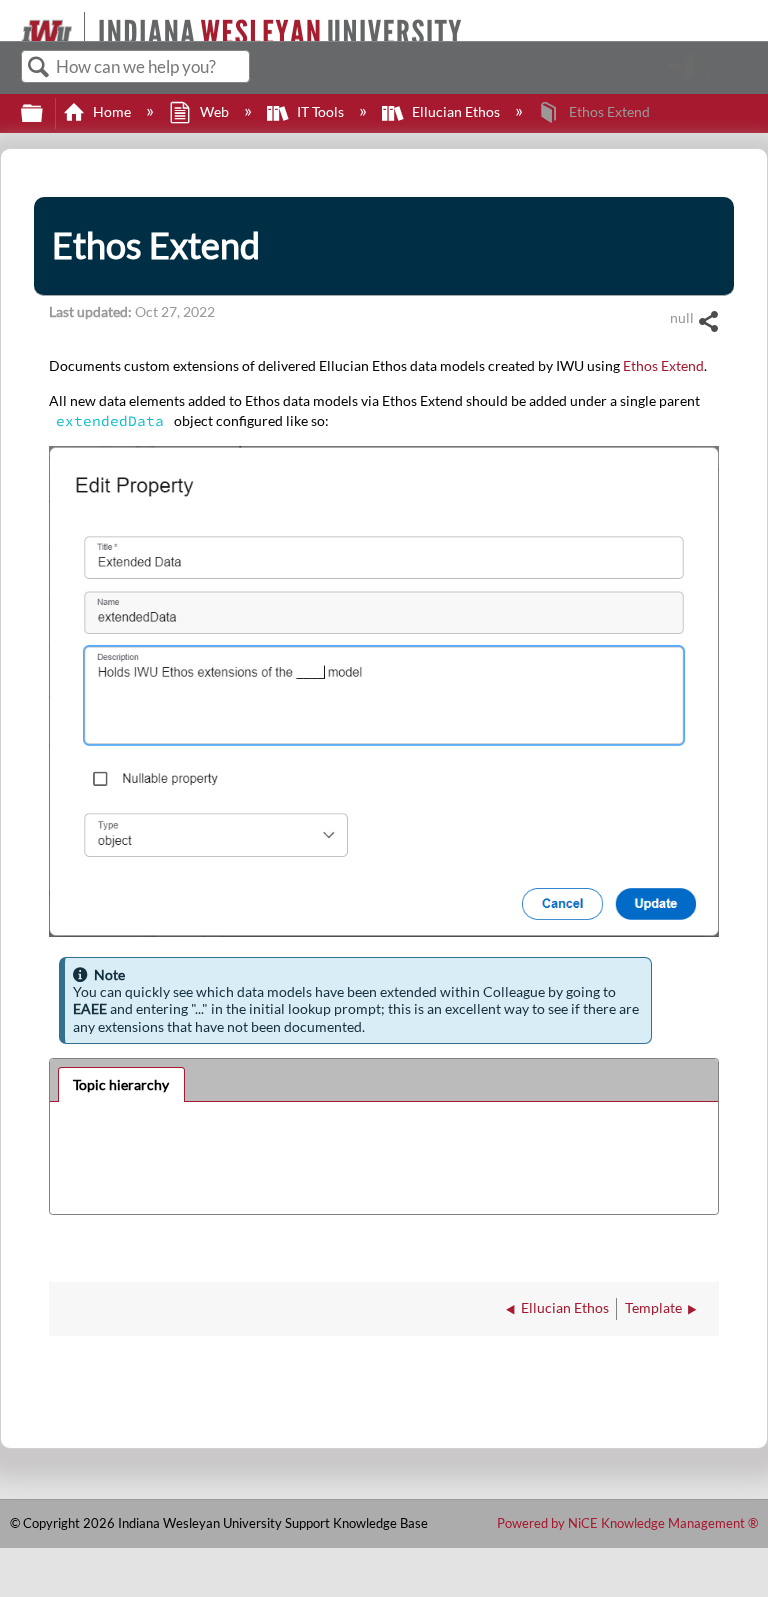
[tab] (121, 1085)
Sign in (720, 74)
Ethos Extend (663, 365)
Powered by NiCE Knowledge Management (627, 1523)
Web (214, 111)
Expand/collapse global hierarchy (45, 114)
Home (112, 111)
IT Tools (320, 111)
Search (39, 67)
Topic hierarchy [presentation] (121, 1084)
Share (708, 321)
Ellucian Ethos (456, 111)
